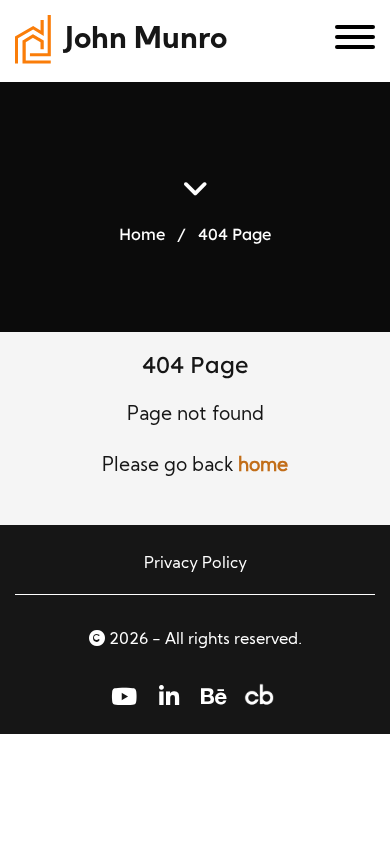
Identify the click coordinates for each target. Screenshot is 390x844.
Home (142, 234)
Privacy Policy (195, 564)
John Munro (146, 40)
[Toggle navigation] (347, 41)
